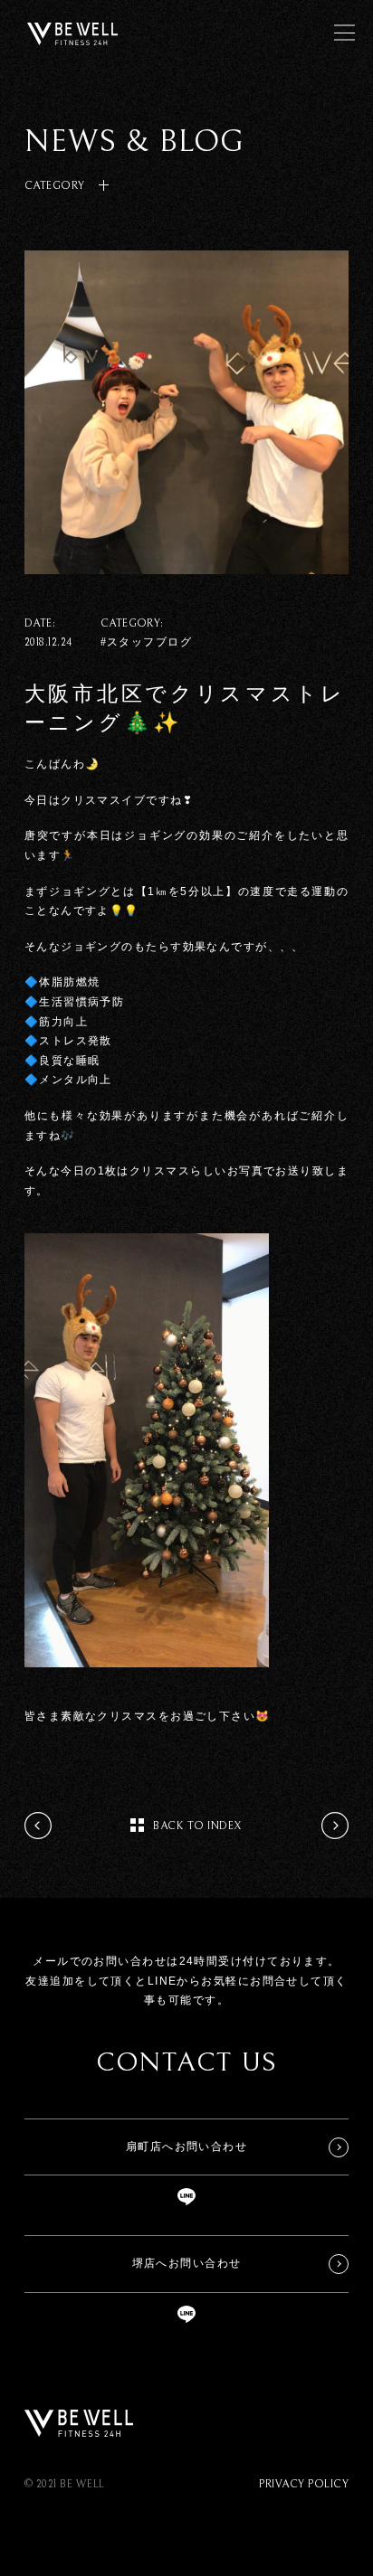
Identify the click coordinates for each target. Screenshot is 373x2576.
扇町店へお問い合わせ (186, 2147)
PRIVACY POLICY (304, 2484)
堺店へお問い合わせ (187, 2263)
